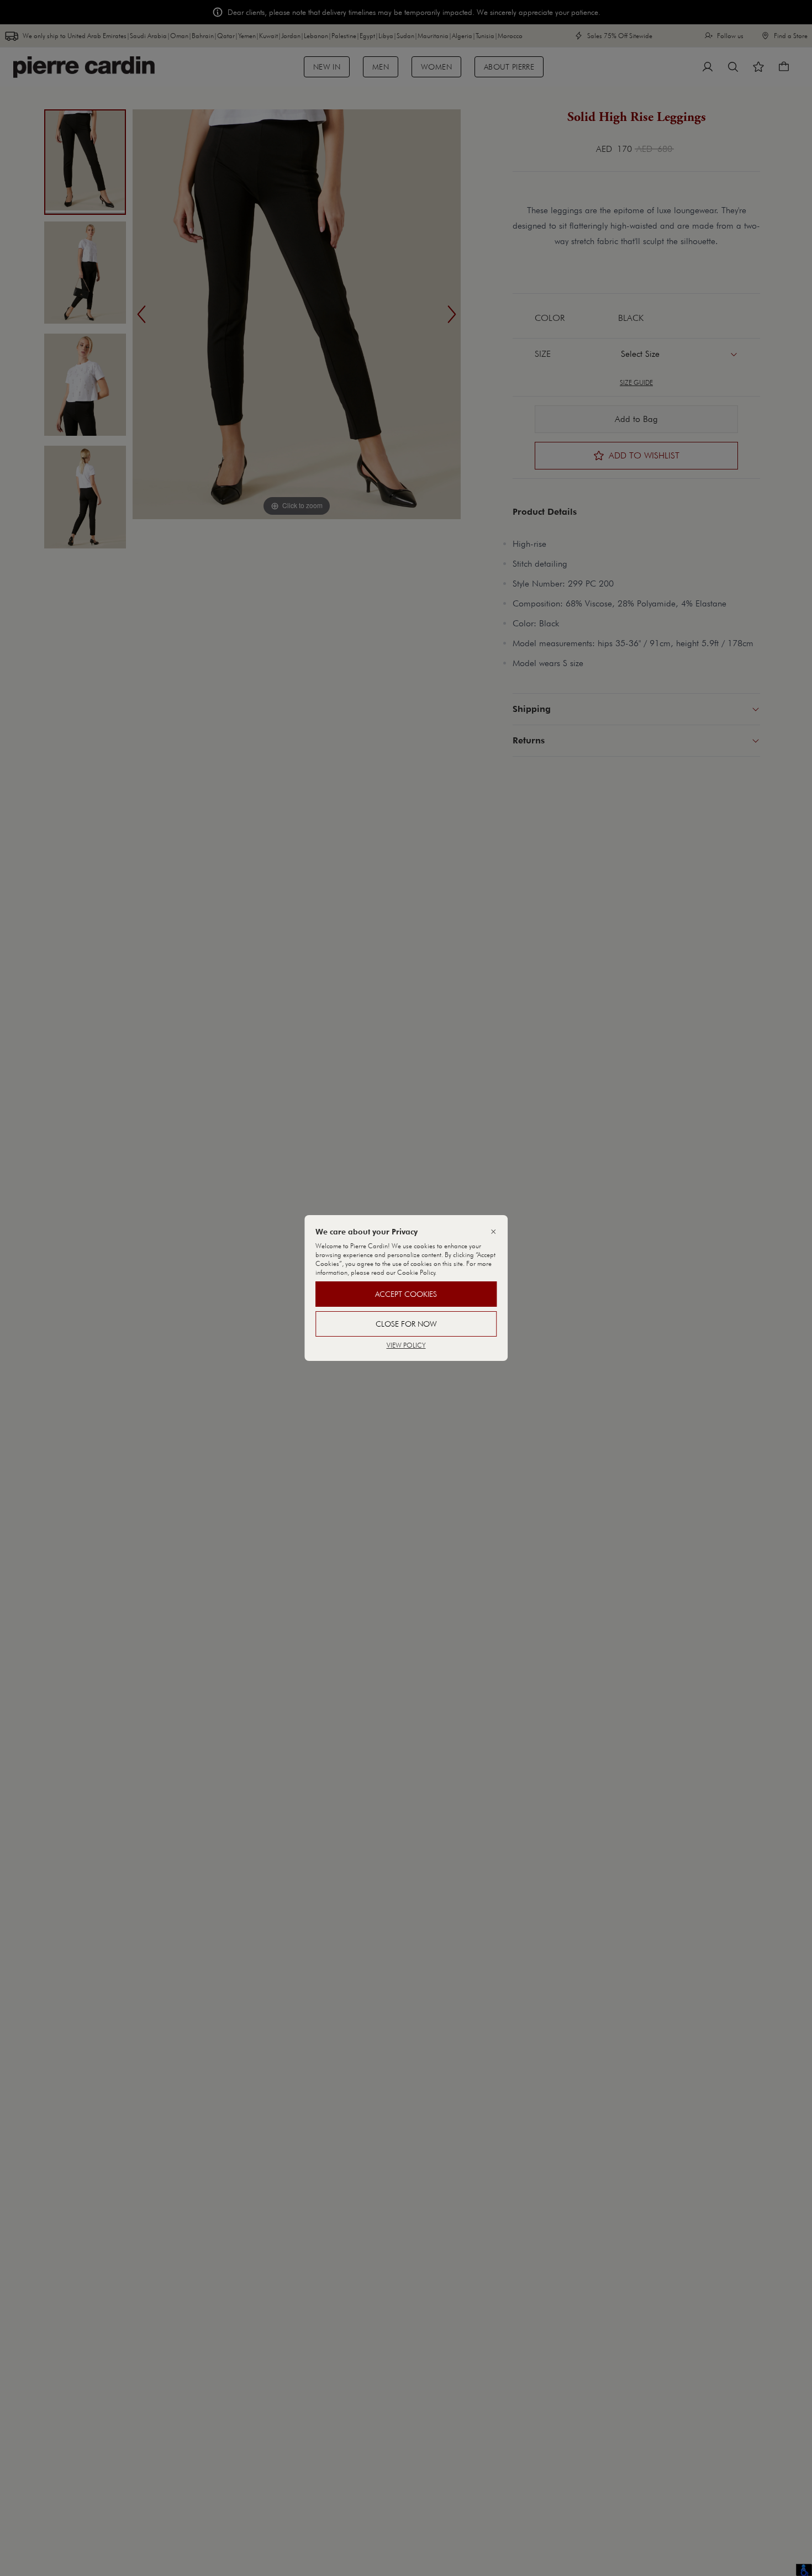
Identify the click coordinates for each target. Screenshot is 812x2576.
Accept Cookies (406, 1294)
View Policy (406, 1345)
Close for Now (406, 1324)
